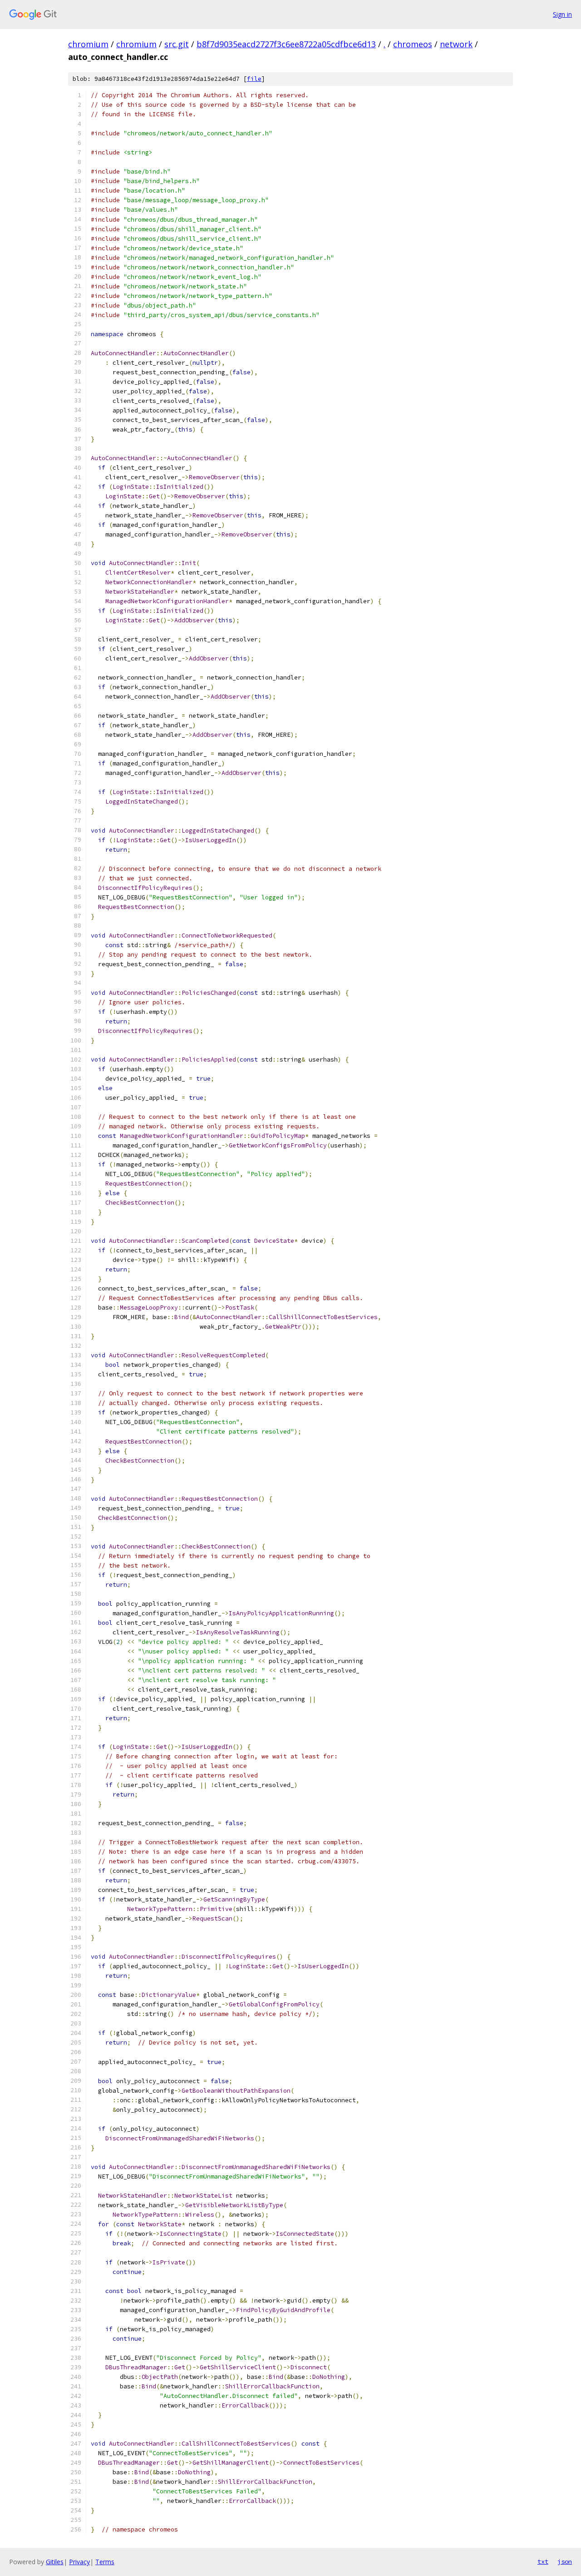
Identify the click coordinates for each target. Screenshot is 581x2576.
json (565, 2561)
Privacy (79, 2562)
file (254, 79)
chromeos (413, 44)
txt (543, 2561)
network (456, 44)
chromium (88, 44)
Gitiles (55, 2562)
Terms (105, 2562)
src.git (177, 44)
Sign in (562, 14)
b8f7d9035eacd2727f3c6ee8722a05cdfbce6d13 (286, 44)
